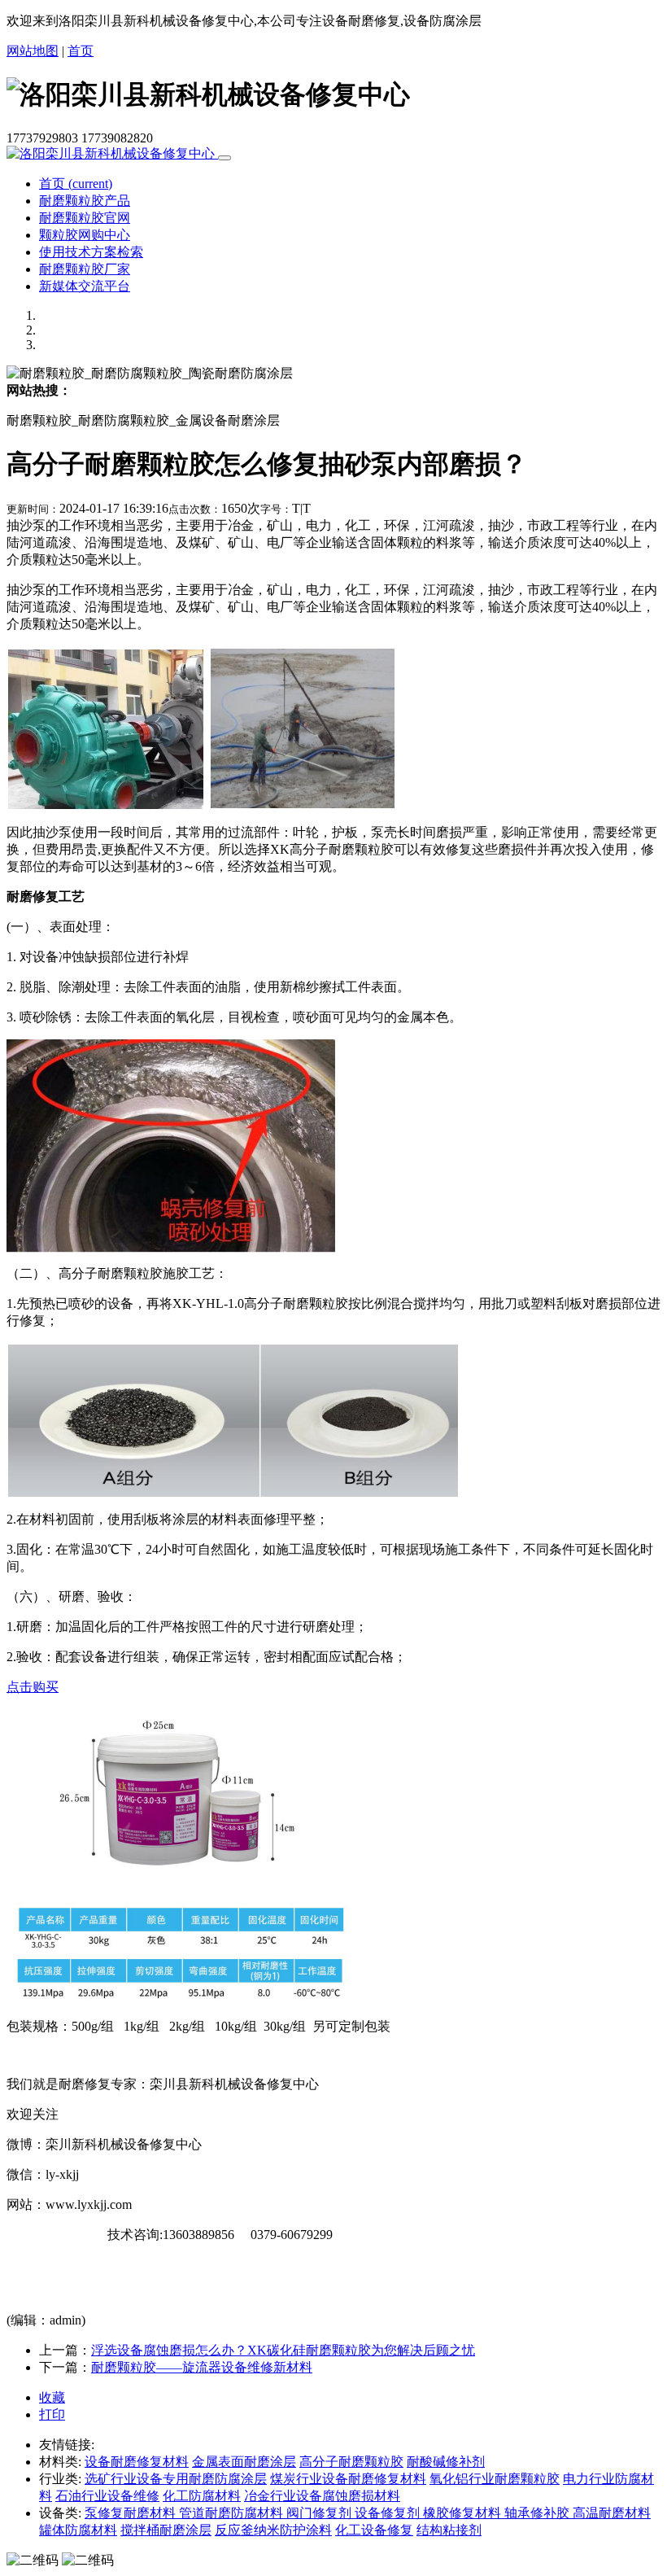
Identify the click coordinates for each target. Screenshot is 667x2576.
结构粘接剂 (449, 2530)
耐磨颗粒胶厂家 (85, 269)
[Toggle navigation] (225, 158)
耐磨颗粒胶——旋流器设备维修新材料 (202, 2367)
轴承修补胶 (538, 2513)
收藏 (52, 2397)
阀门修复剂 (320, 2513)
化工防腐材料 (202, 2496)
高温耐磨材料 (612, 2513)
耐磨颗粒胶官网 (85, 218)
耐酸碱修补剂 (446, 2462)
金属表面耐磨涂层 (244, 2462)
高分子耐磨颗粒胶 (351, 2462)
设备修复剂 (389, 2513)
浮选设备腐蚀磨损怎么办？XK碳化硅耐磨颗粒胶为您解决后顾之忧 (283, 2350)
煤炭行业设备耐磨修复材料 (348, 2479)
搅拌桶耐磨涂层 (166, 2530)
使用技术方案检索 (91, 252)
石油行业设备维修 (107, 2496)
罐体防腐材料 (78, 2530)
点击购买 (33, 1687)
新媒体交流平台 (85, 286)
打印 (52, 2414)
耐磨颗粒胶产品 (85, 201)
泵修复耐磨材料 (132, 2513)
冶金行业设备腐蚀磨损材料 (322, 2496)
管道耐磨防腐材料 (233, 2513)
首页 (81, 51)
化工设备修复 (374, 2530)
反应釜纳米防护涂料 (273, 2530)
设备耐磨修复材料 (137, 2462)
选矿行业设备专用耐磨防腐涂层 (176, 2479)
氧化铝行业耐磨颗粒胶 (495, 2479)
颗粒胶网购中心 (85, 235)
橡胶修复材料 (464, 2513)
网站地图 (33, 51)
